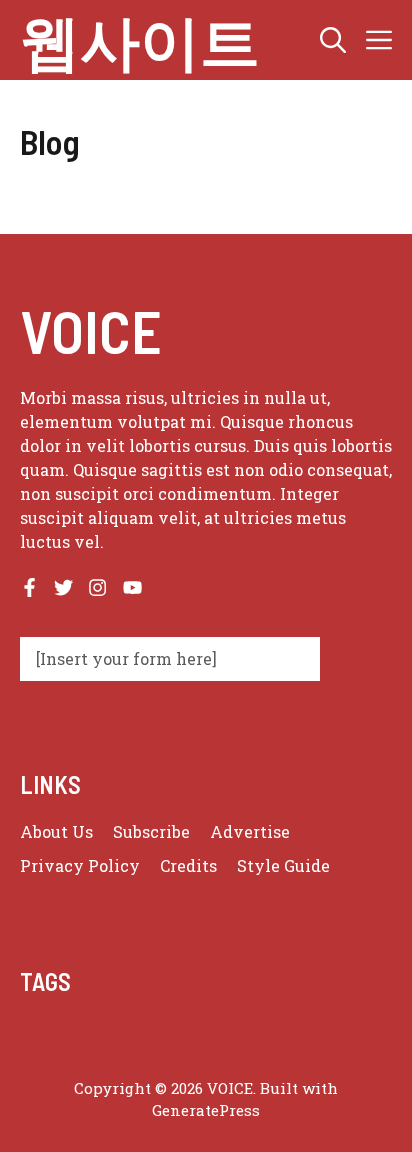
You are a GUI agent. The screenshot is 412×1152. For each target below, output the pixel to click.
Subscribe (151, 831)
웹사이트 (140, 40)
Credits (188, 865)
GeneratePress (206, 1110)
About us (56, 831)
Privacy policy (80, 865)
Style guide (283, 865)
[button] (333, 40)
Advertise (250, 831)
